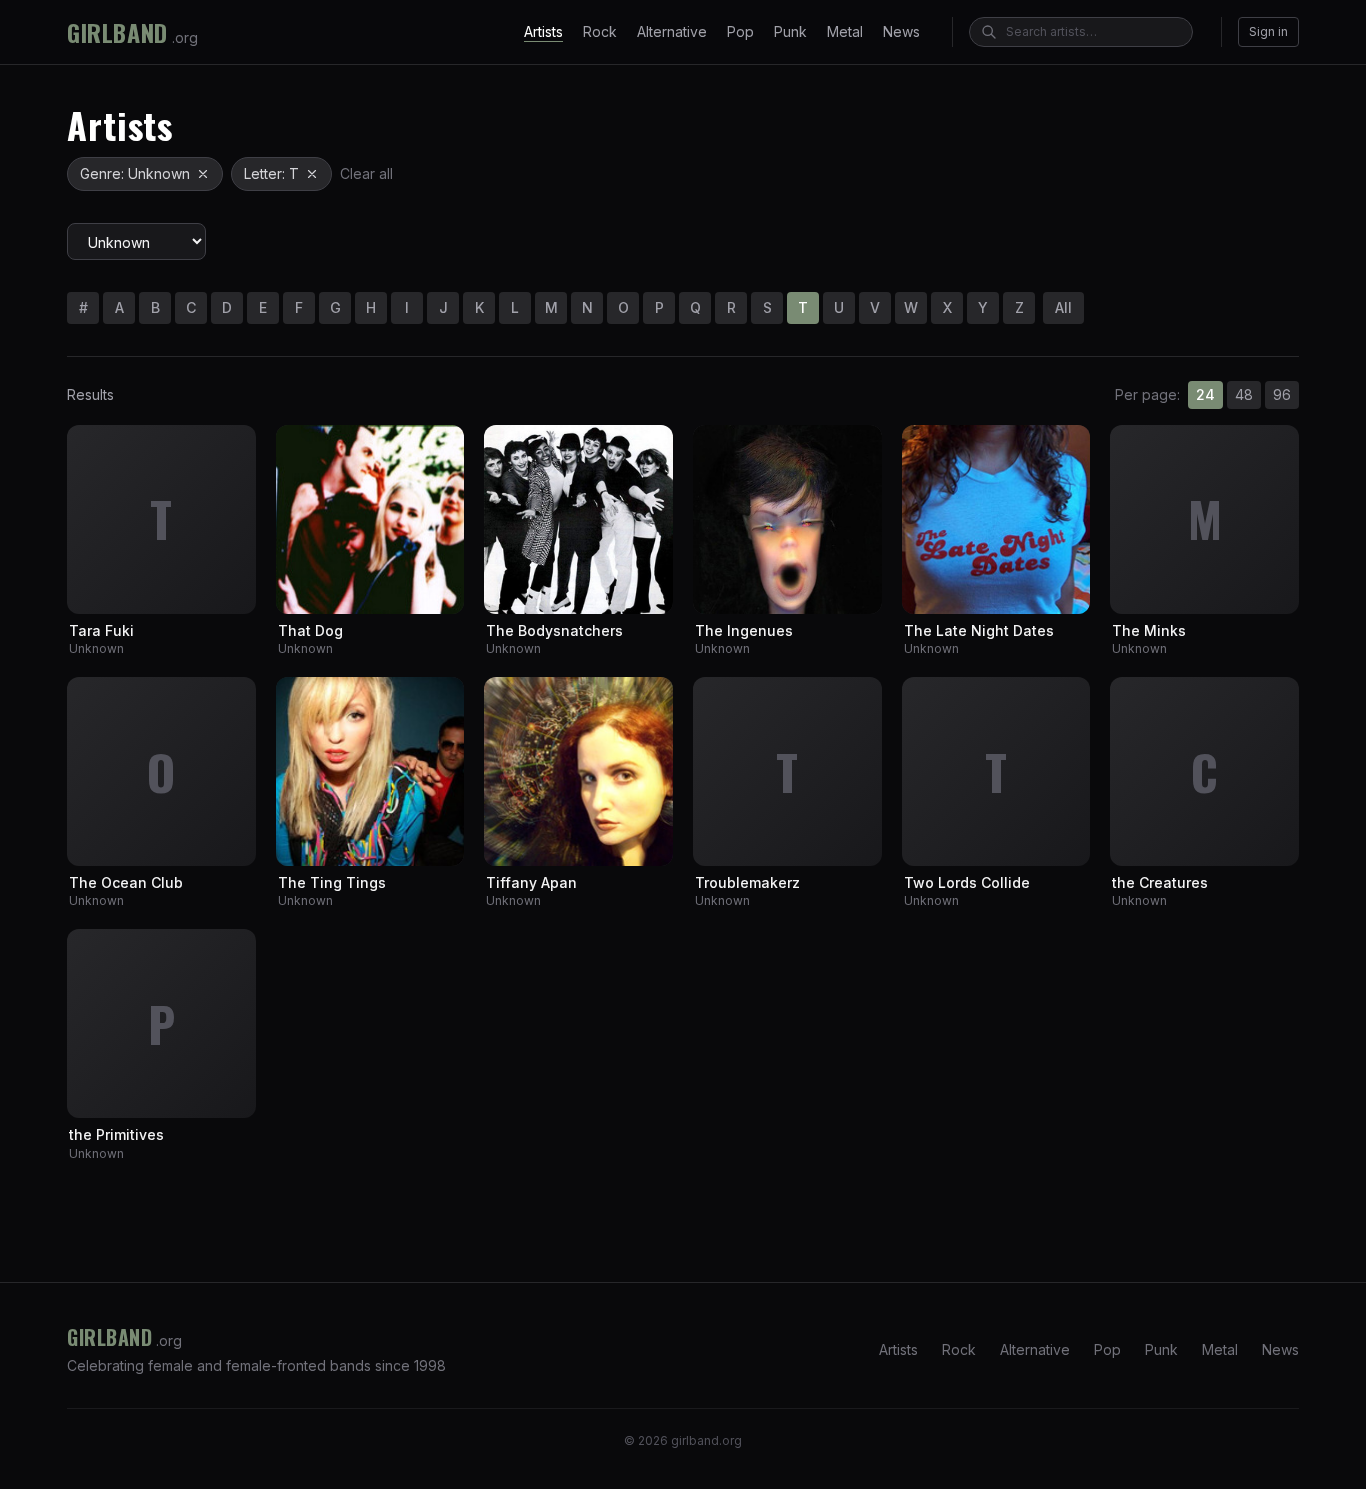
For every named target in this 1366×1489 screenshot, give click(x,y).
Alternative (672, 31)
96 (1282, 394)
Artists (543, 31)
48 (1244, 394)
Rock (600, 31)
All (1063, 307)
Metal (845, 31)
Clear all (366, 173)
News (901, 31)
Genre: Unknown (135, 173)
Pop (740, 31)
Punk (790, 31)
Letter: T (271, 173)
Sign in (1268, 31)
